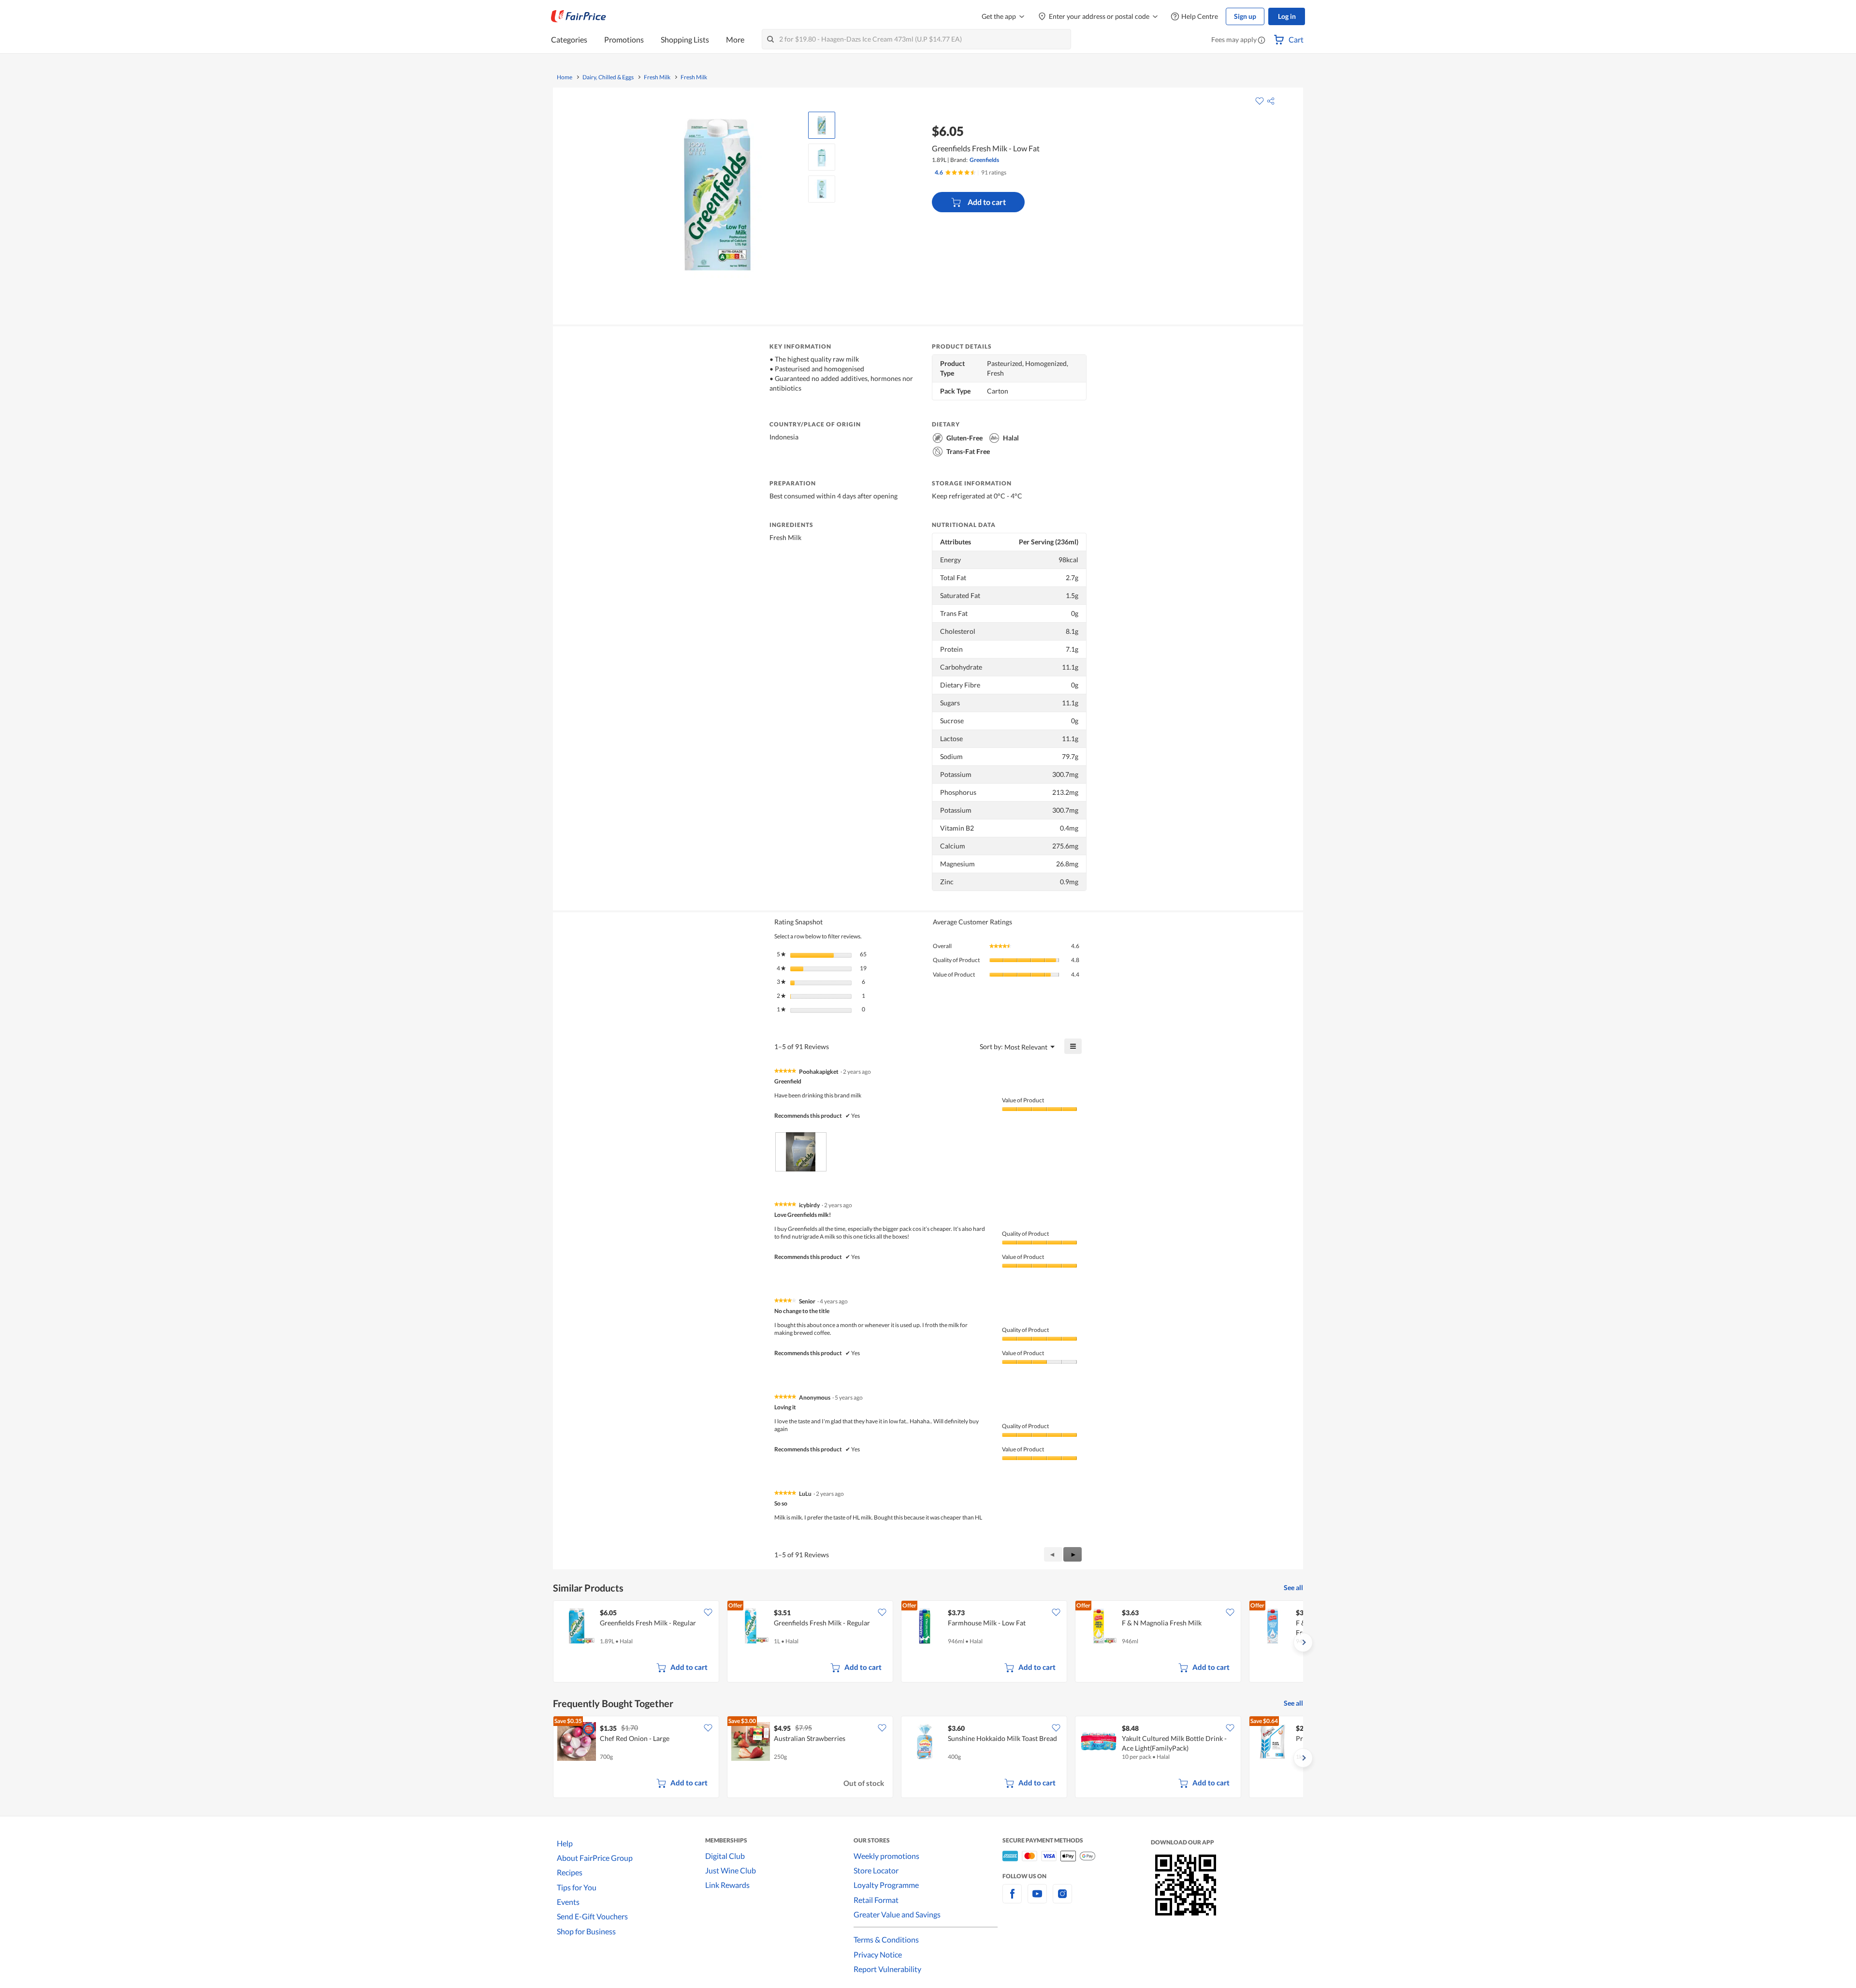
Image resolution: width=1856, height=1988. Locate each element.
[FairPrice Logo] (579, 16)
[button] (1261, 41)
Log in (1287, 16)
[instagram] (1062, 1899)
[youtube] (1037, 1899)
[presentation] (801, 1152)
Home (565, 77)
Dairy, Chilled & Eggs (608, 77)
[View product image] (822, 125)
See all (1293, 1587)
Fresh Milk (657, 77)
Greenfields (984, 160)
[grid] (928, 1642)
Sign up (1245, 16)
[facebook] (1012, 1899)
